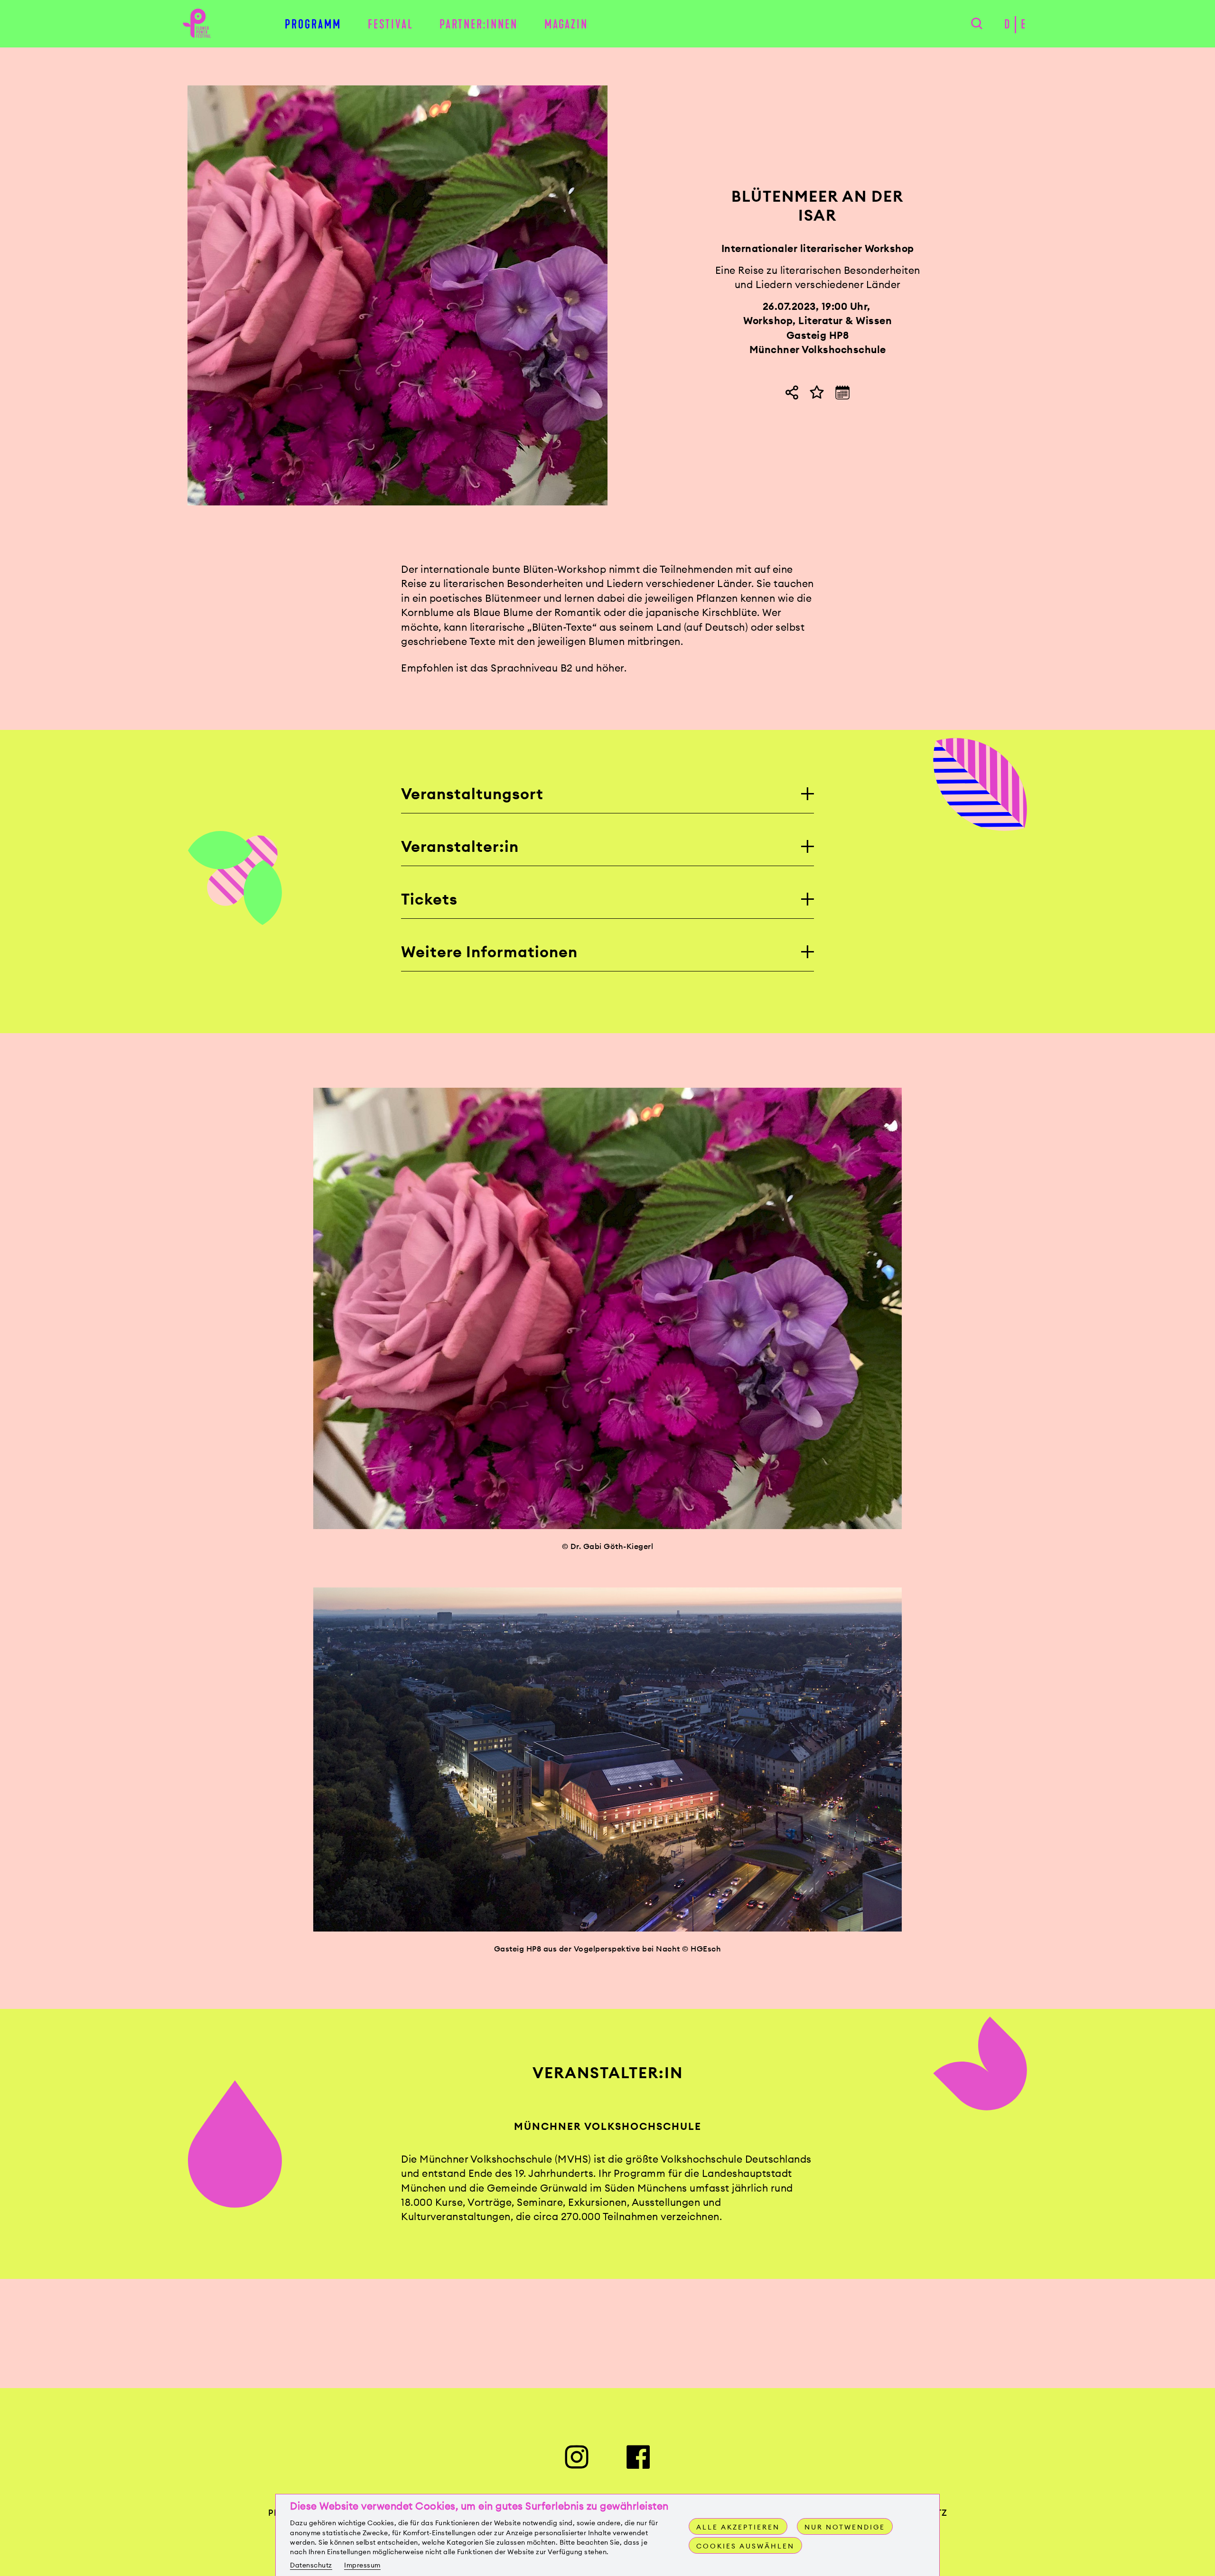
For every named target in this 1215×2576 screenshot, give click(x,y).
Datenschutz (311, 2565)
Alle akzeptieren (738, 2527)
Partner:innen (479, 24)
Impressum (362, 2565)
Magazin (566, 24)
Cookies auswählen (745, 2546)
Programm (313, 24)
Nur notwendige (845, 2527)
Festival (391, 24)
